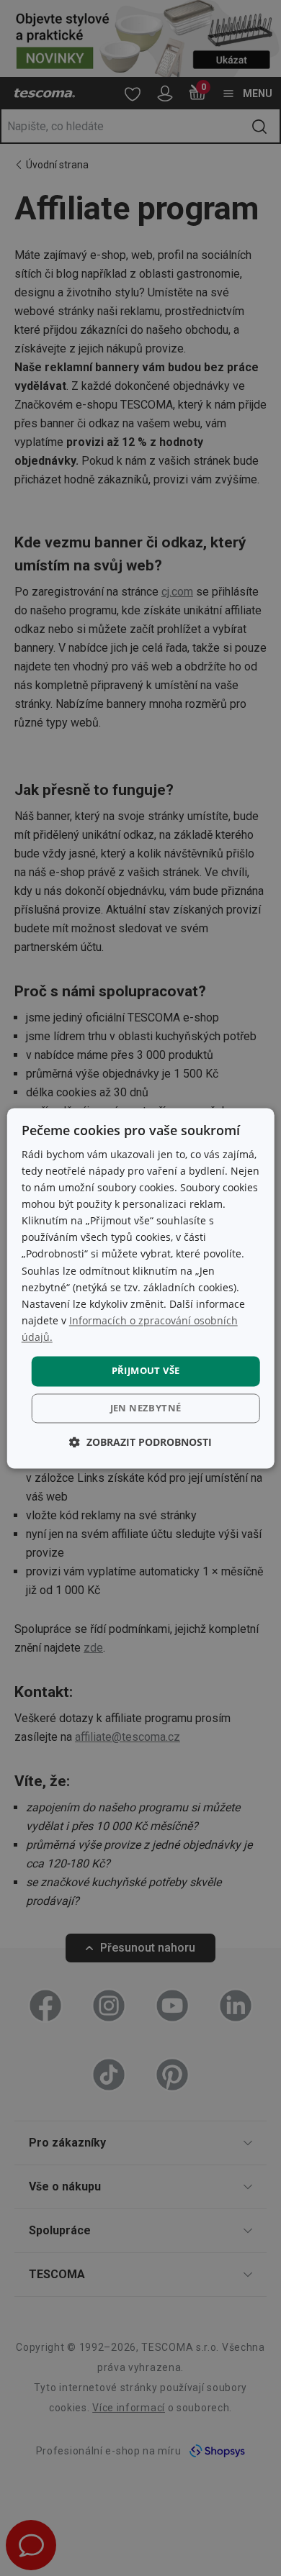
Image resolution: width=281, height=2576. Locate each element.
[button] (140, 1442)
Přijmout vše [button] (146, 1370)
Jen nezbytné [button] (146, 1408)
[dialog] (141, 1288)
